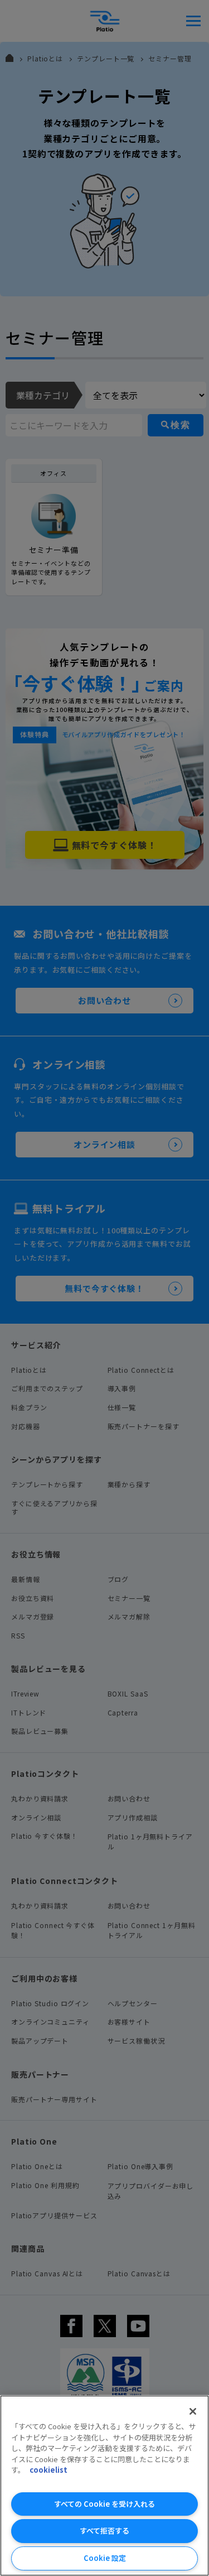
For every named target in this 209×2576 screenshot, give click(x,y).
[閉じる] (193, 2411)
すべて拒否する (104, 2531)
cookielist (48, 2470)
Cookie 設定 (105, 2558)
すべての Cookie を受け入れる (104, 2504)
